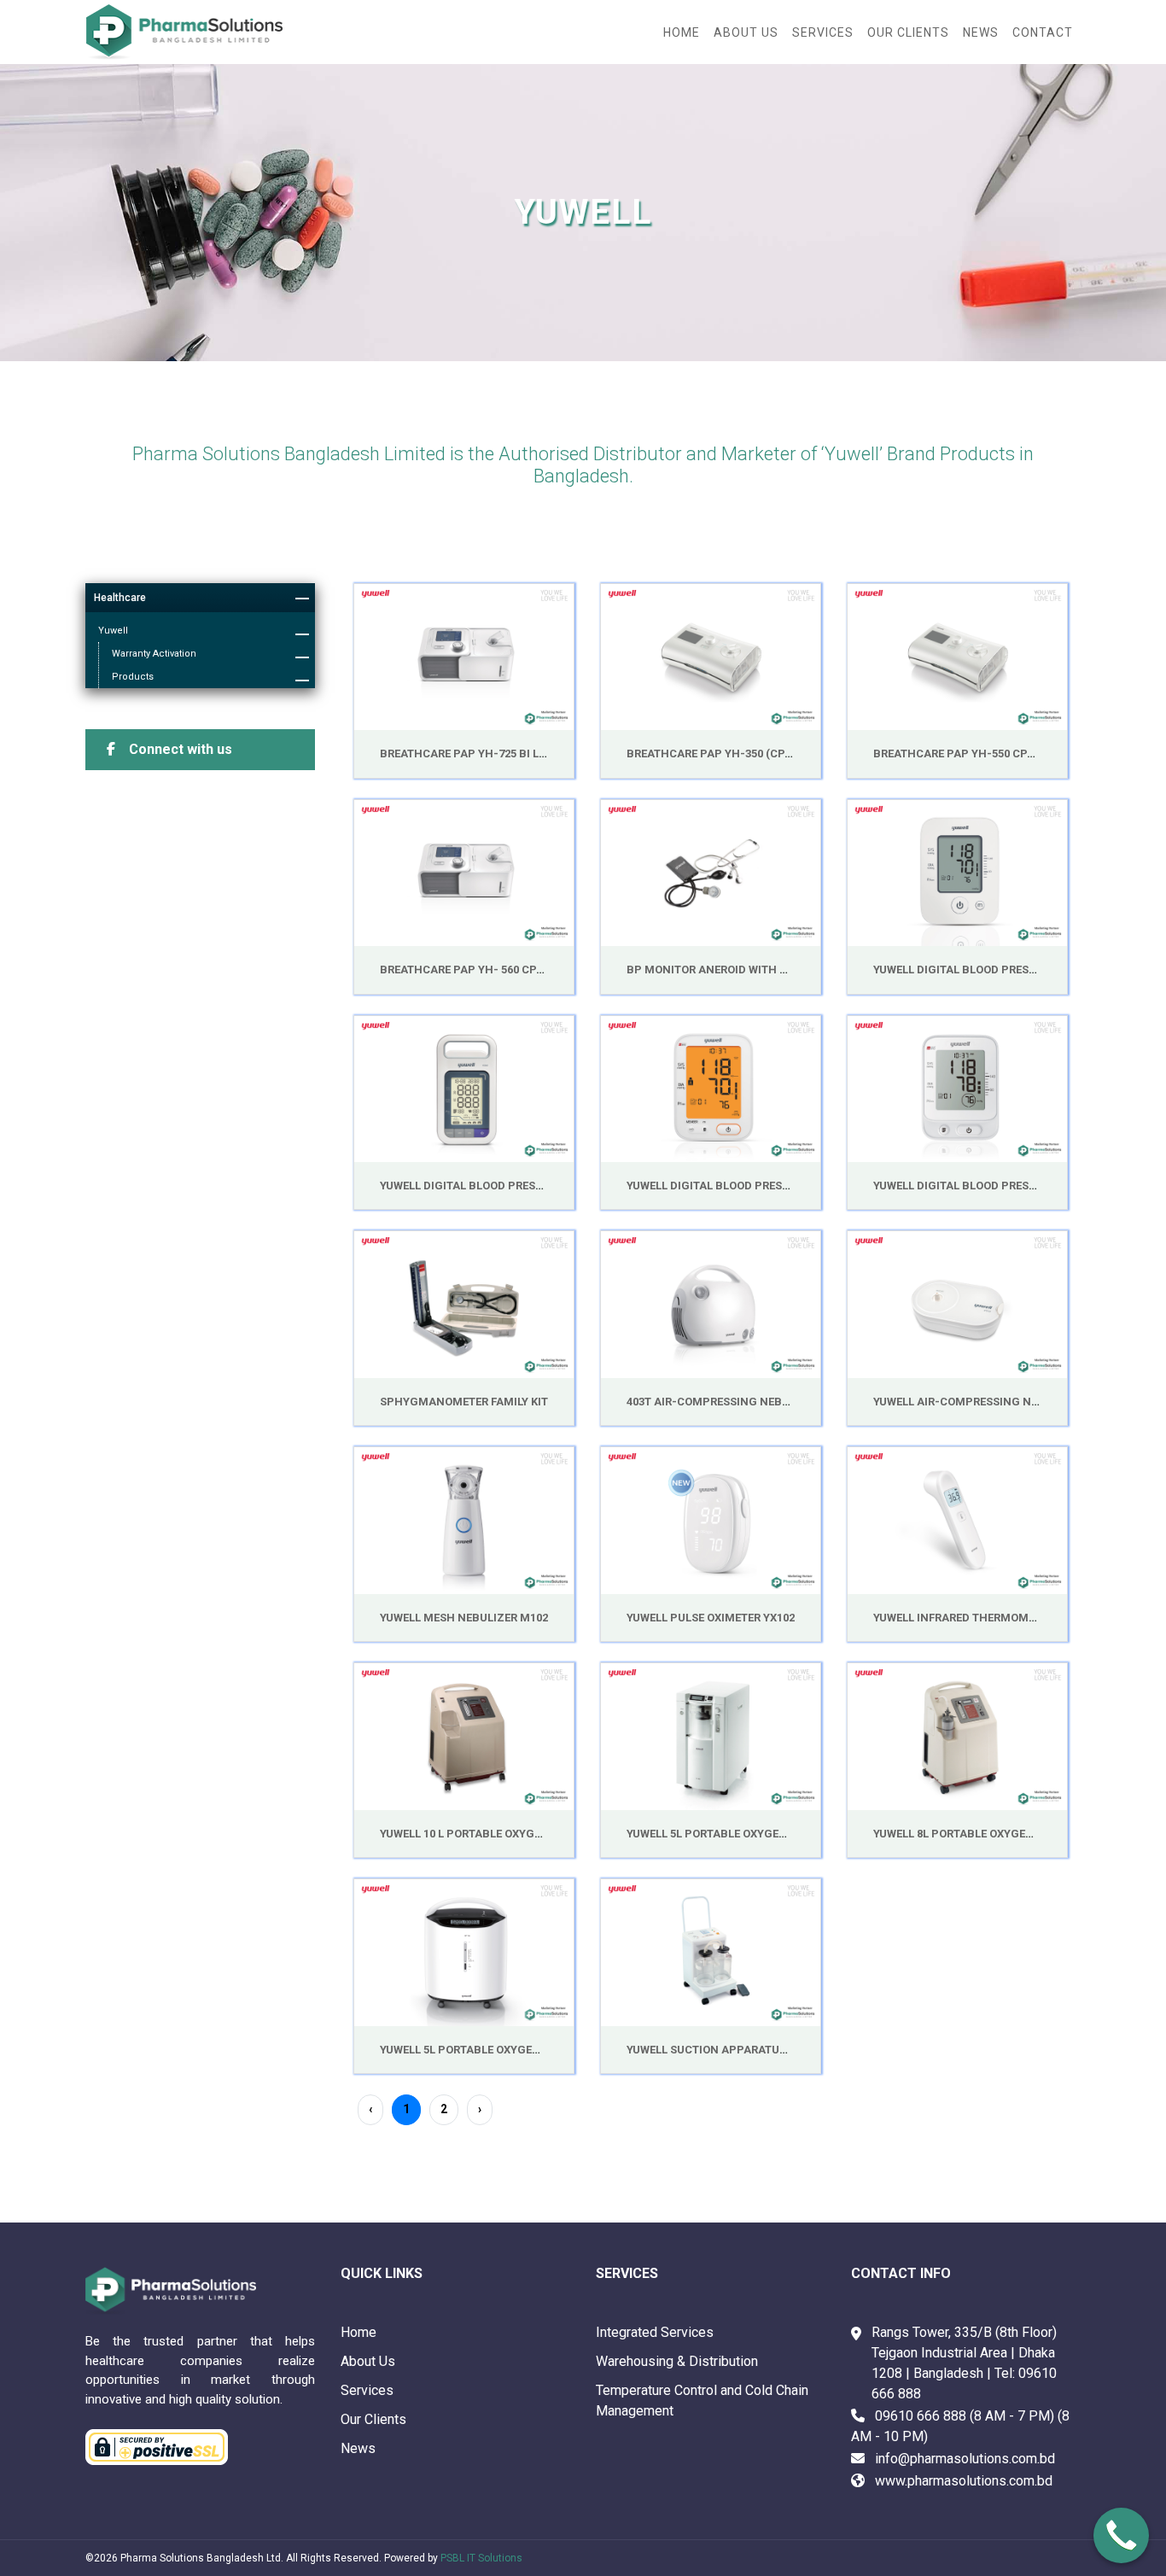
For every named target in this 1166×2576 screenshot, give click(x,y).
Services (367, 2390)
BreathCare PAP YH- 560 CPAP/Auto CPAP (499, 970)
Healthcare (120, 598)
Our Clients (908, 32)
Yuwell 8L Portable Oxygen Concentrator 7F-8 (1012, 1834)
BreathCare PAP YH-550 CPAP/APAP (975, 754)
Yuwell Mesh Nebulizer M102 (464, 1618)
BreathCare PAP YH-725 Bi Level (472, 754)
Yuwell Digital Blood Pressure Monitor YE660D (1012, 970)
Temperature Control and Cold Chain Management (702, 2401)
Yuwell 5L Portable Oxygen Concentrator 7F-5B (769, 1834)
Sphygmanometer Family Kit (464, 1402)
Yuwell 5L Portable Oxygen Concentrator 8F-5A (522, 2050)
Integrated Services (655, 2332)
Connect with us (179, 749)
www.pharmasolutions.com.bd (964, 2481)
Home (682, 32)
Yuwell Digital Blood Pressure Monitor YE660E (1011, 1186)
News (358, 2448)
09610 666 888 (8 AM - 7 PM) (965, 2416)
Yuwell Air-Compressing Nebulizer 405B (992, 1402)
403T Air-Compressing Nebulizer (723, 1402)
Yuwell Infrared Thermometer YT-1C (980, 1618)
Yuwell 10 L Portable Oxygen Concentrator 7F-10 (525, 1834)
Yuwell (113, 631)
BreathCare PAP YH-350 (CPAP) (715, 754)
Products (133, 677)
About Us (368, 2361)
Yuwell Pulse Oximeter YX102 (711, 1618)
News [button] (981, 32)
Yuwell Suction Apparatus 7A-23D (727, 2050)
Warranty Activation (154, 654)
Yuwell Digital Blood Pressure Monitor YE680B (765, 1186)
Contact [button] (1043, 32)
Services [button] (823, 32)
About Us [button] (746, 32)
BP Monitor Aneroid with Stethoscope (742, 970)
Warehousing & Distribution (677, 2361)
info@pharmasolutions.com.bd (965, 2459)
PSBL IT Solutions (481, 2558)
